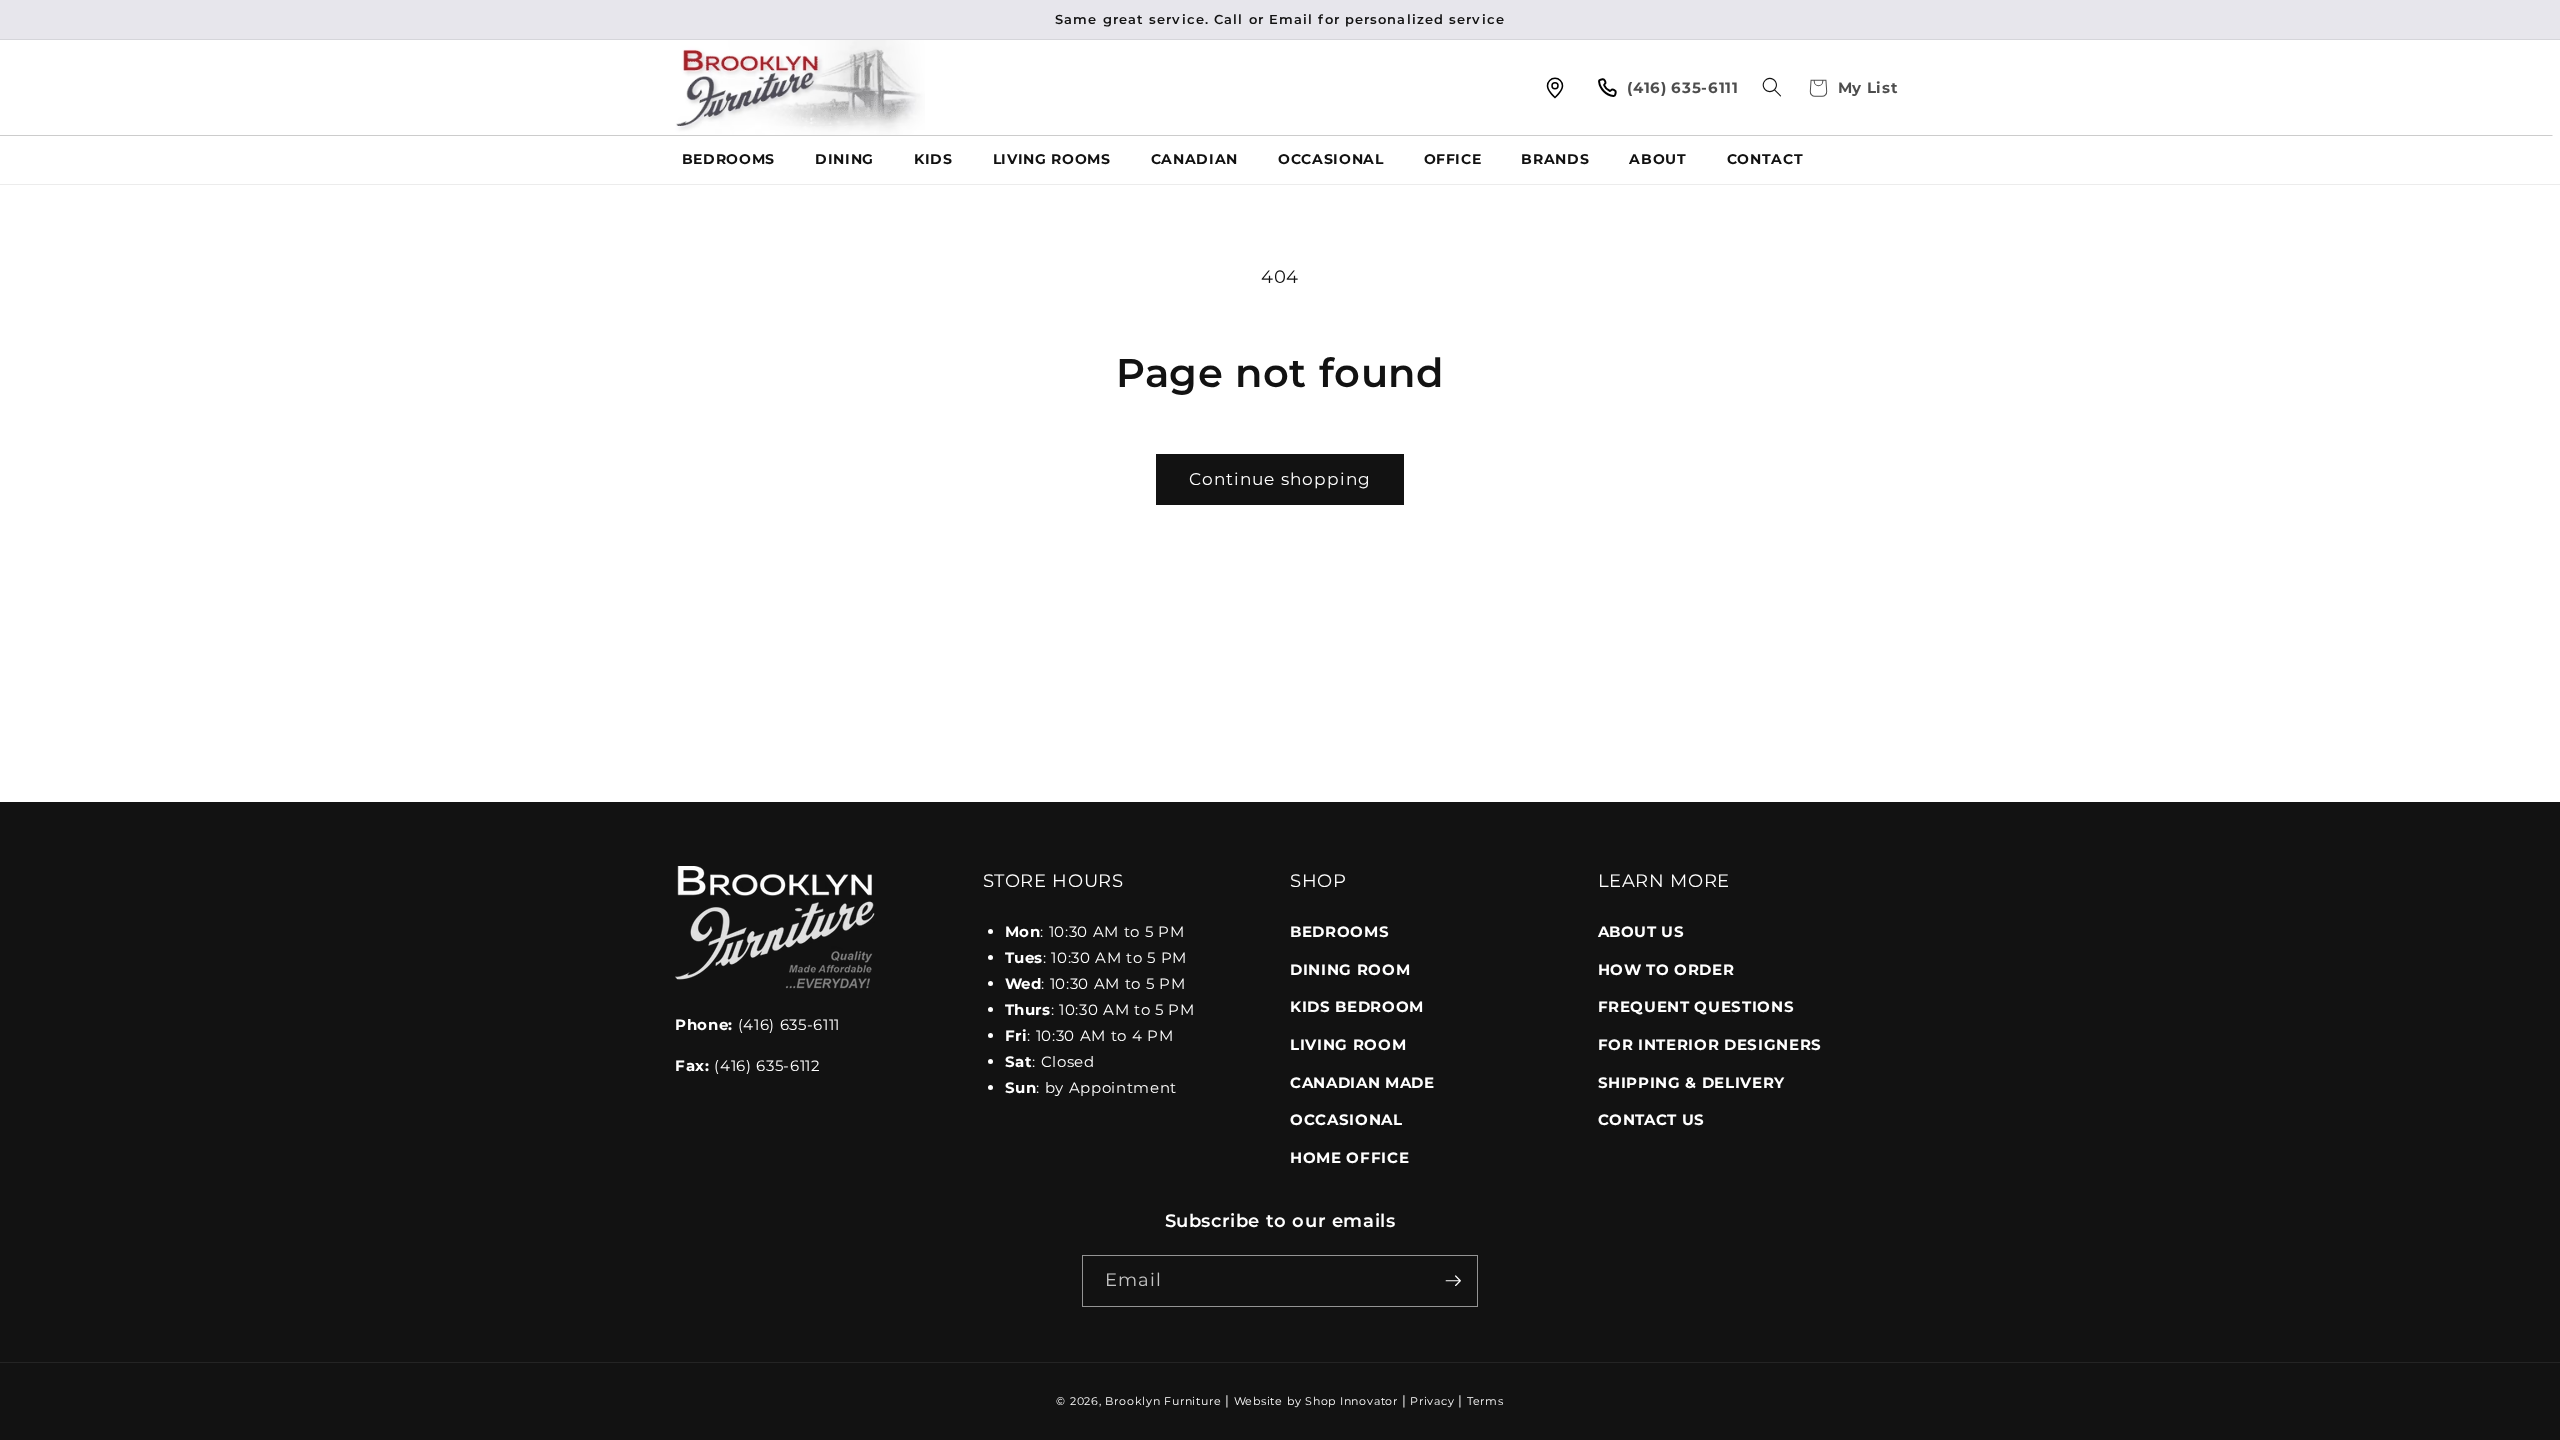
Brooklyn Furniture (1163, 1401)
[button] (1772, 87)
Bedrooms (1339, 931)
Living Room (1348, 1044)
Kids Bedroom (1357, 1006)
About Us (1641, 931)
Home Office (1349, 1157)
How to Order (1666, 969)
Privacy (1432, 1401)
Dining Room (1350, 969)
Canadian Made (1362, 1082)
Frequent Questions (1696, 1006)
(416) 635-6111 (757, 1024)
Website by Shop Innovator (1316, 1401)
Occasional (1346, 1119)
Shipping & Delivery (1692, 1082)
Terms (1485, 1401)
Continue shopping (1280, 479)
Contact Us (1652, 1119)
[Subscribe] (1453, 1281)
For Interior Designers (1710, 1044)
